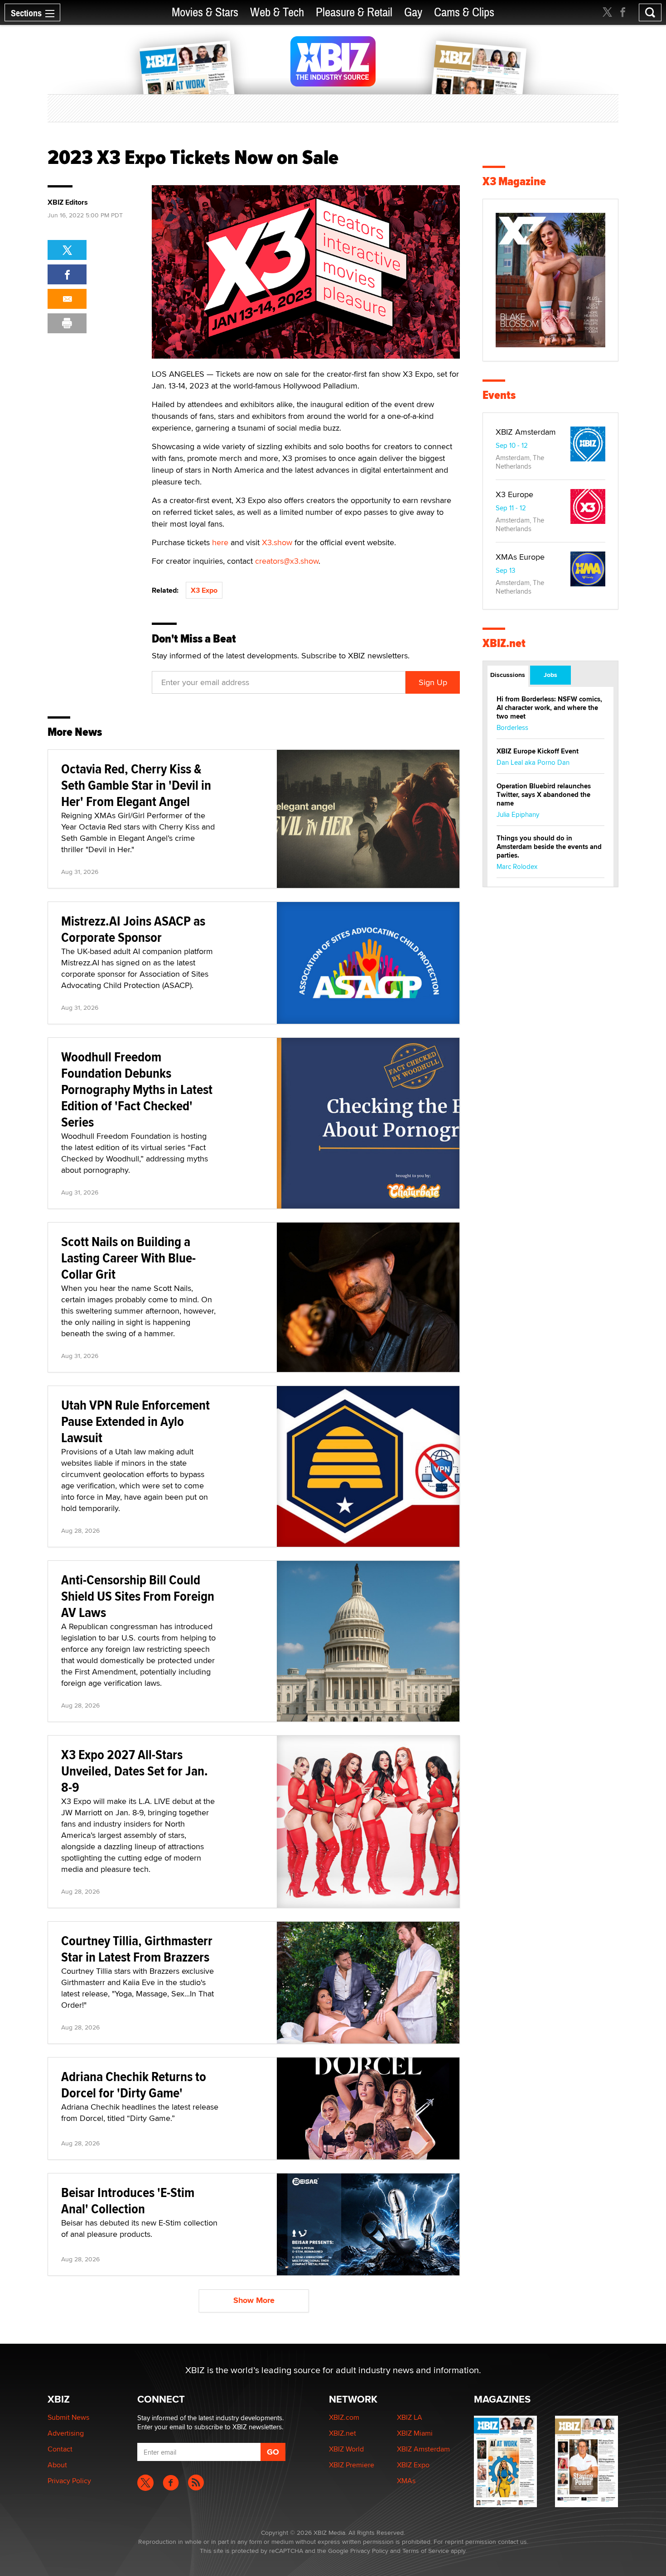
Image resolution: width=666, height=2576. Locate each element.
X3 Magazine (514, 181)
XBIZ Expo (413, 2465)
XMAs (406, 2481)
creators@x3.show (287, 561)
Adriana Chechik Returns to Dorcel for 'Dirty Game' (134, 2084)
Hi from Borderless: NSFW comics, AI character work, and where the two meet (549, 708)
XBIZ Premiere (352, 2465)
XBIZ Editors (68, 202)
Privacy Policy (69, 2481)
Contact (60, 2449)
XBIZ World (346, 2449)
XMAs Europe (520, 557)
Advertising (66, 2433)
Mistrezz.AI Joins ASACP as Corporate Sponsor (133, 929)
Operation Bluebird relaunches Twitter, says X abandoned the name (544, 795)
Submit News (68, 2417)
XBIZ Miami (415, 2433)
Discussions (508, 675)
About (57, 2465)
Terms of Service (426, 2551)
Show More (254, 2300)
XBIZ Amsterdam (526, 432)
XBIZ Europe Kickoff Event (538, 751)
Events (499, 395)
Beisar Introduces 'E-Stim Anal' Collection (128, 2200)
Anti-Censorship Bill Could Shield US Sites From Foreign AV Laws (138, 1596)
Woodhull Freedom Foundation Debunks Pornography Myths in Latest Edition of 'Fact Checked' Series (137, 1089)
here (220, 542)
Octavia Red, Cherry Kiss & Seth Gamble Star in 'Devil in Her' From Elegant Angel (136, 785)
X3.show (277, 542)
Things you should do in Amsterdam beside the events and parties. (549, 847)
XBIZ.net (504, 643)
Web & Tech (277, 12)
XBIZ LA (410, 2417)
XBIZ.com (344, 2417)
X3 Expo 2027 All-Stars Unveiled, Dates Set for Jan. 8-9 (135, 1771)
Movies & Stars (205, 12)
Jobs (550, 675)
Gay (413, 12)
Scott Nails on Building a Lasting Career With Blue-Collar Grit (128, 1258)
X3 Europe (514, 494)
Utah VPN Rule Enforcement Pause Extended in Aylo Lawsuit (135, 1421)
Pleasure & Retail (354, 12)
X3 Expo (204, 590)
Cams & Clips (464, 12)
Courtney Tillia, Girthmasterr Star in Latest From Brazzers (137, 1949)
